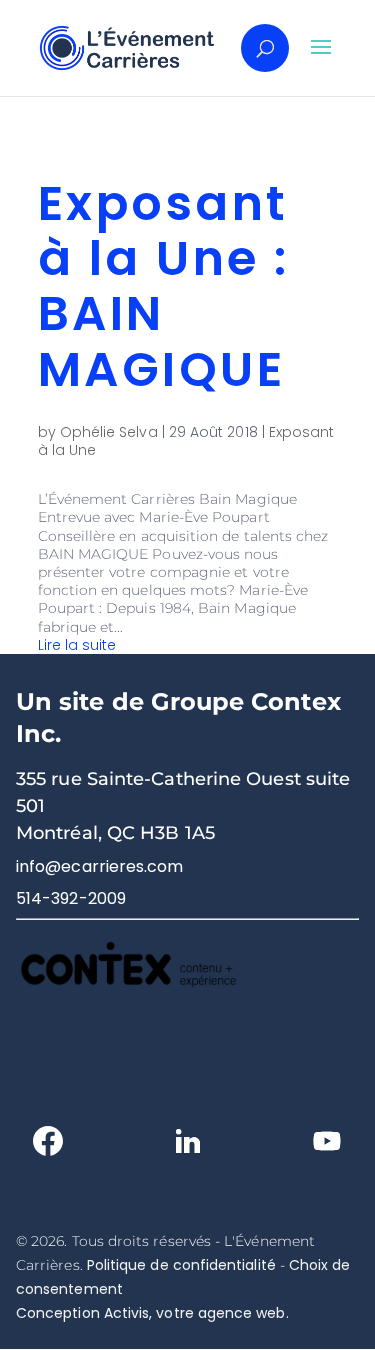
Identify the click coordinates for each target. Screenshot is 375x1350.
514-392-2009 (71, 898)
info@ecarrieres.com (100, 866)
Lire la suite (77, 645)
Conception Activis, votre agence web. (152, 1313)
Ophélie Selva (109, 432)
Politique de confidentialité (181, 1265)
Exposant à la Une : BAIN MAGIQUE (164, 286)
